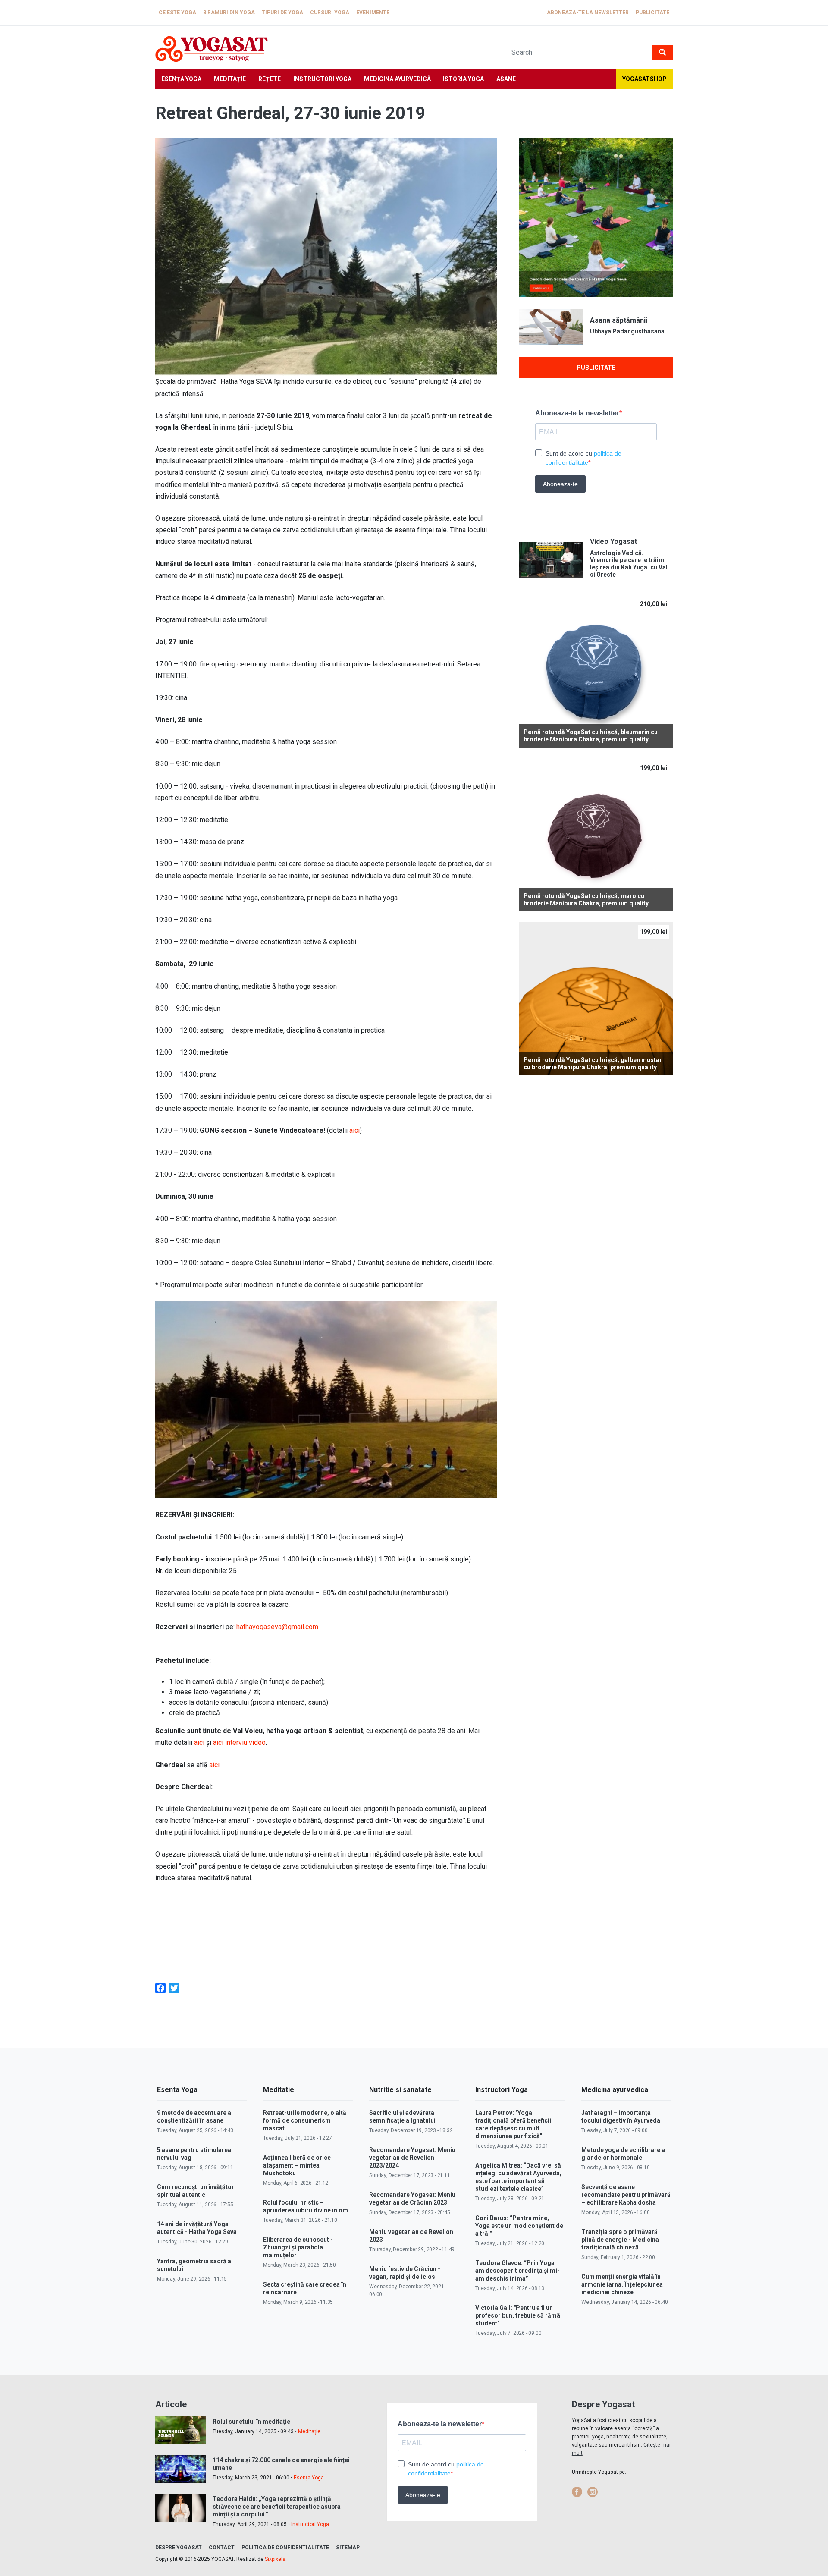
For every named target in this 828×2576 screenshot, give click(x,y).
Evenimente (373, 13)
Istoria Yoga (463, 79)
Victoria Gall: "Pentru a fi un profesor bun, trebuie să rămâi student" (519, 2315)
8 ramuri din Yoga (229, 13)
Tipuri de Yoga (282, 13)
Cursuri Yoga (330, 13)
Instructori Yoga (322, 79)
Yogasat (322, 49)
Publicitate (652, 13)
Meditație (230, 79)
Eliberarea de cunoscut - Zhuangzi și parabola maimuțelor (298, 2247)
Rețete (270, 79)
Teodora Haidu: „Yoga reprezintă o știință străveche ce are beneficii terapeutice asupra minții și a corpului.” (277, 2507)
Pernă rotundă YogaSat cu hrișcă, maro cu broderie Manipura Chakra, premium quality (586, 900)
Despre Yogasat (179, 2548)
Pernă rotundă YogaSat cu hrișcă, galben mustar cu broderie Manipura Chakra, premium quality (593, 1063)
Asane (506, 79)
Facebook (577, 2492)
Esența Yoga (181, 79)
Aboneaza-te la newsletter (588, 13)
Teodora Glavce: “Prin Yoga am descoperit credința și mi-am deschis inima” (517, 2271)
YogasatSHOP (645, 79)
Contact (222, 2548)
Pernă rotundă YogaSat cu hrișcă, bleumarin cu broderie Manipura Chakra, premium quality (591, 736)
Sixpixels (275, 2559)
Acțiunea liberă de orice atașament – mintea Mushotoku (297, 2165)
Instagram (593, 2492)
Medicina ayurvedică (397, 79)
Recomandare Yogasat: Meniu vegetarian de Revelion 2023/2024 (412, 2158)
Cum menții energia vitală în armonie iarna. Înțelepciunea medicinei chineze (622, 2284)
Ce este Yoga (177, 13)
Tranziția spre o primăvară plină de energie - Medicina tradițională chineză (620, 2240)
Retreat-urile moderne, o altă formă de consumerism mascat (305, 2120)
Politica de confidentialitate (285, 2548)
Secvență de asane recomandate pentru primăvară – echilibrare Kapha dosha (626, 2195)
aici (354, 1130)
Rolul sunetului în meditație (251, 2422)
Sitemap (348, 2548)
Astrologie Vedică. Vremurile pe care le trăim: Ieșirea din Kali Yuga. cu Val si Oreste (629, 564)
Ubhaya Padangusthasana (627, 331)
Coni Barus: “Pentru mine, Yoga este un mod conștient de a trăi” (519, 2226)
